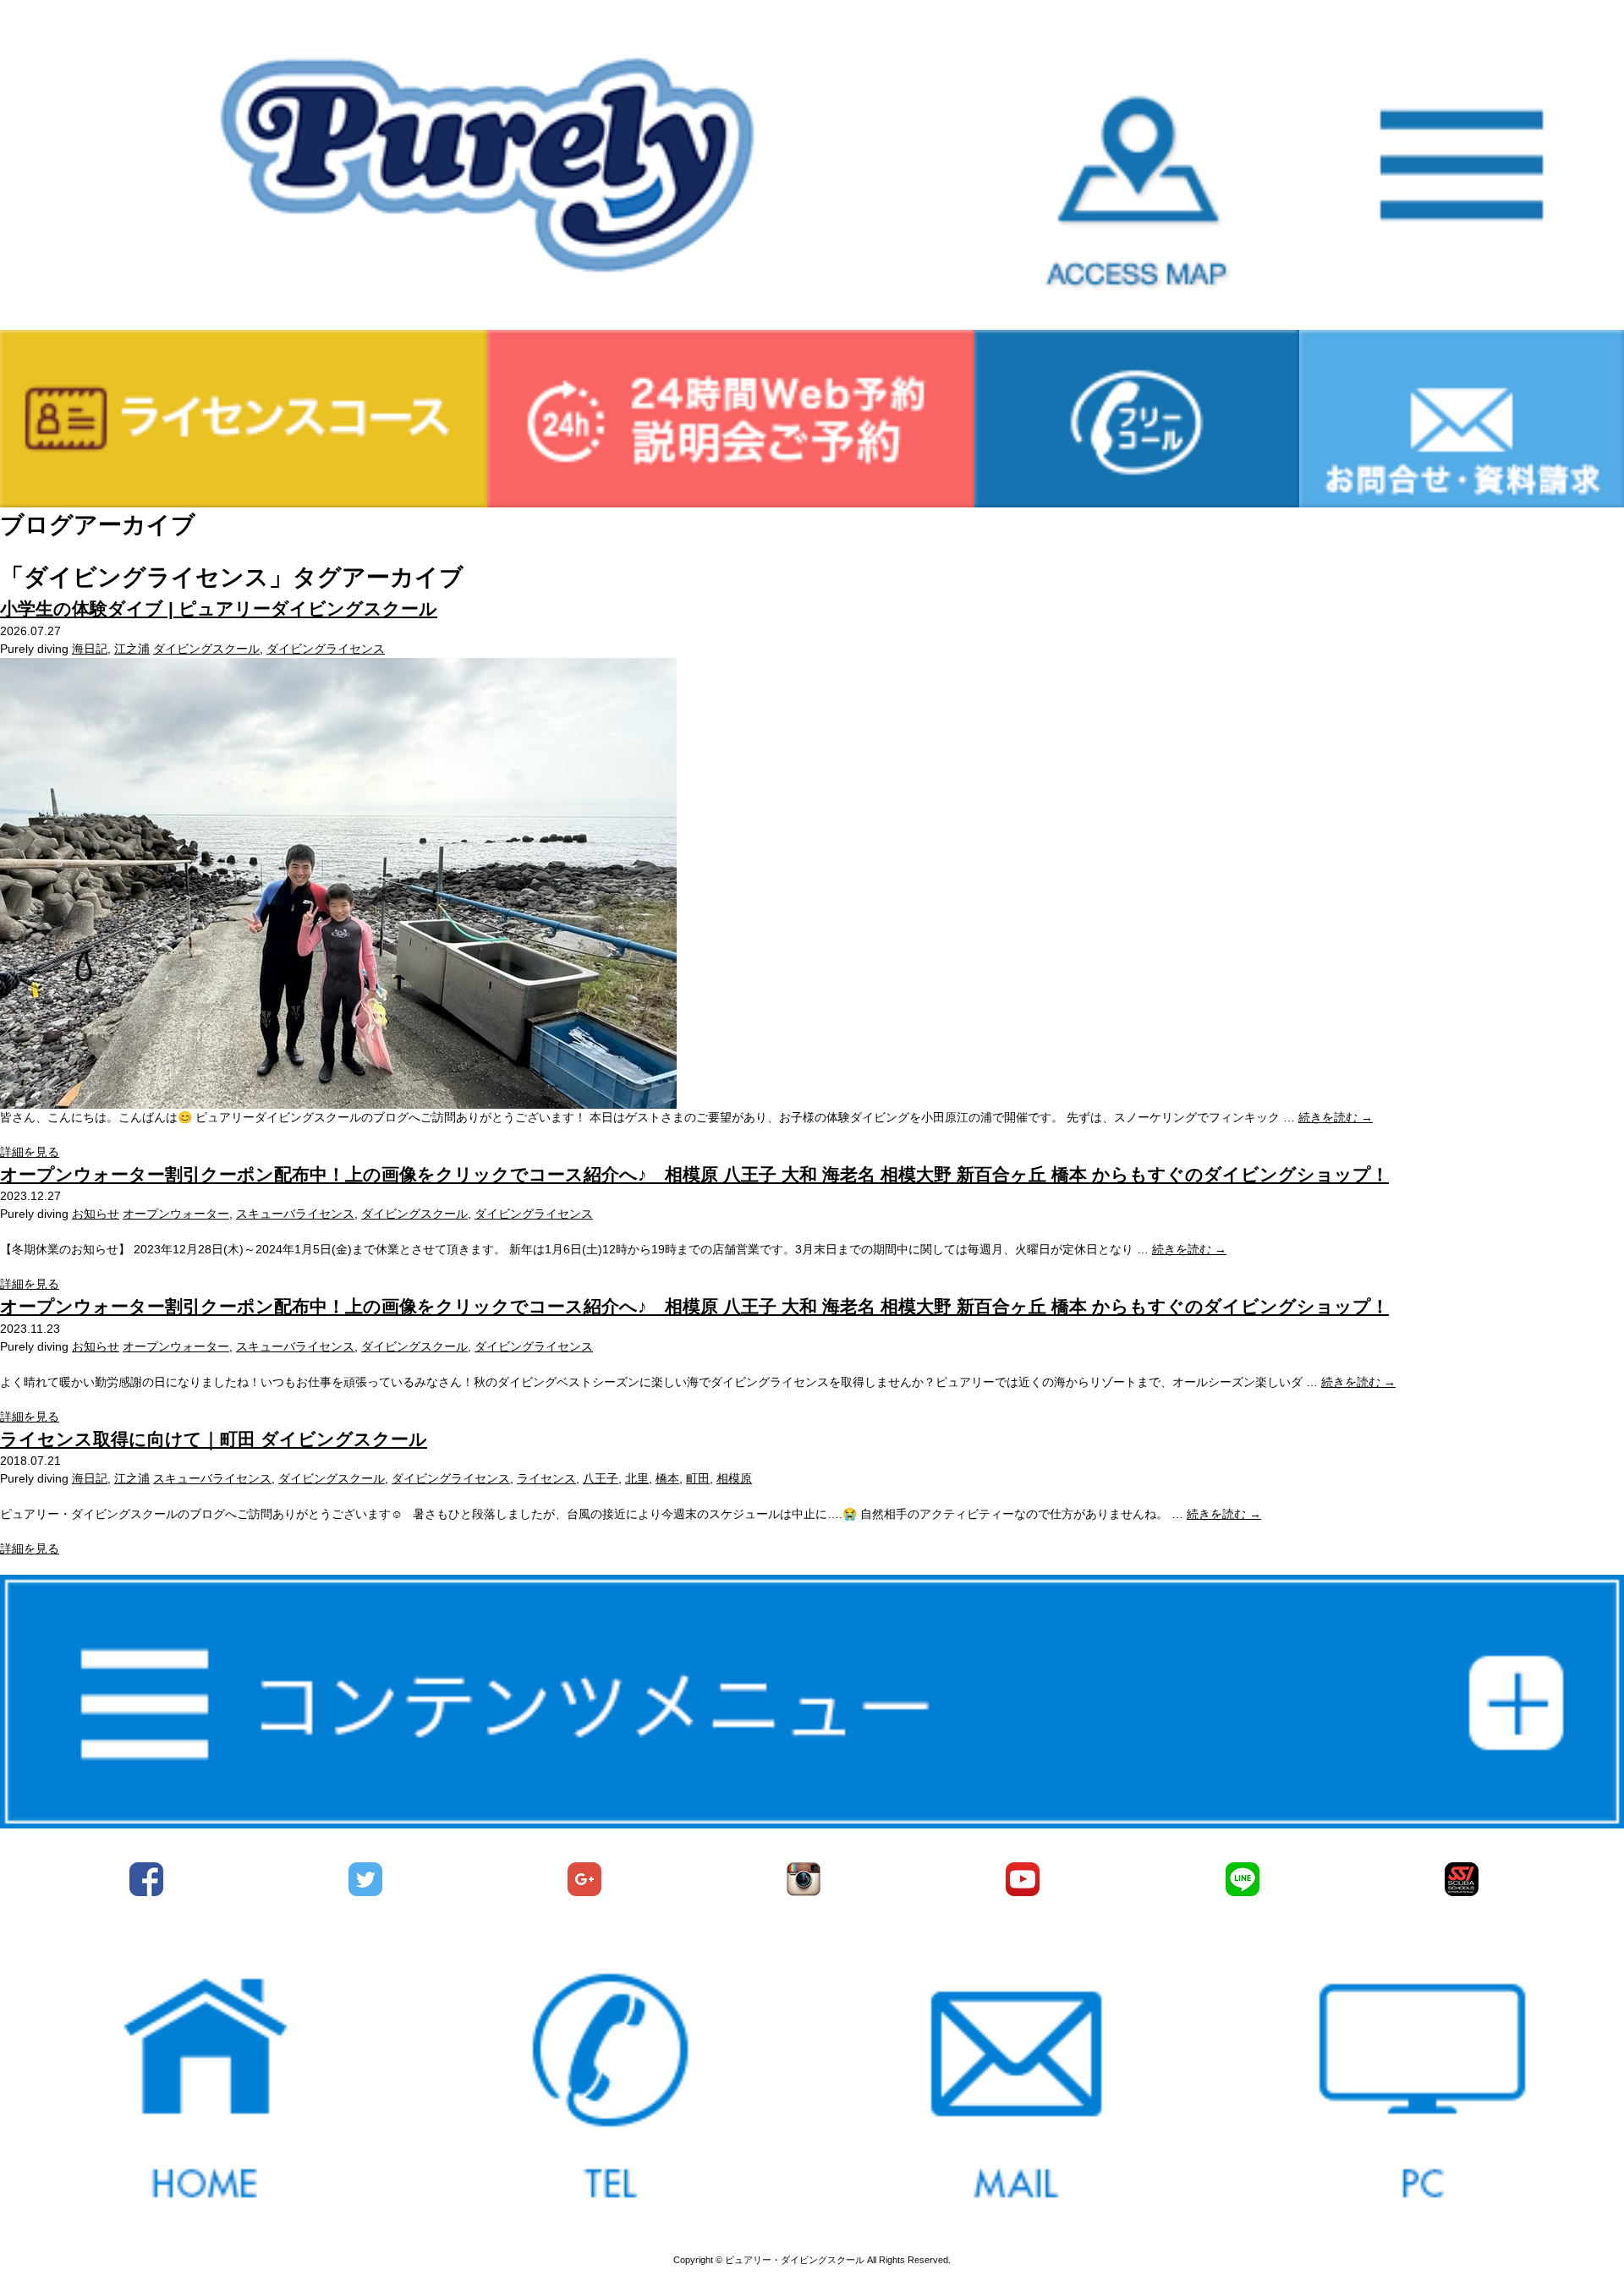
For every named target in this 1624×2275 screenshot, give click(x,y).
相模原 (734, 1478)
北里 (637, 1478)
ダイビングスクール (206, 649)
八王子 (601, 1478)
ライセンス (546, 1478)
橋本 (667, 1478)
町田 (698, 1478)
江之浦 (132, 649)
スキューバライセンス (295, 1214)
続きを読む (1336, 1117)
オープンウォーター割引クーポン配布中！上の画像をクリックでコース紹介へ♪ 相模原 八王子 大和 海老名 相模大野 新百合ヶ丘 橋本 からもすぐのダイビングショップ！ (694, 1174)
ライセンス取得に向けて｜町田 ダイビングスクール (214, 1439)
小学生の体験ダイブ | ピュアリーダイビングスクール (219, 608)
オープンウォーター (176, 1214)
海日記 (90, 649)
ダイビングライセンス (326, 649)
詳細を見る (30, 1152)
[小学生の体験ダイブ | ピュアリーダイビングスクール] (338, 1099)
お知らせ (96, 1214)
